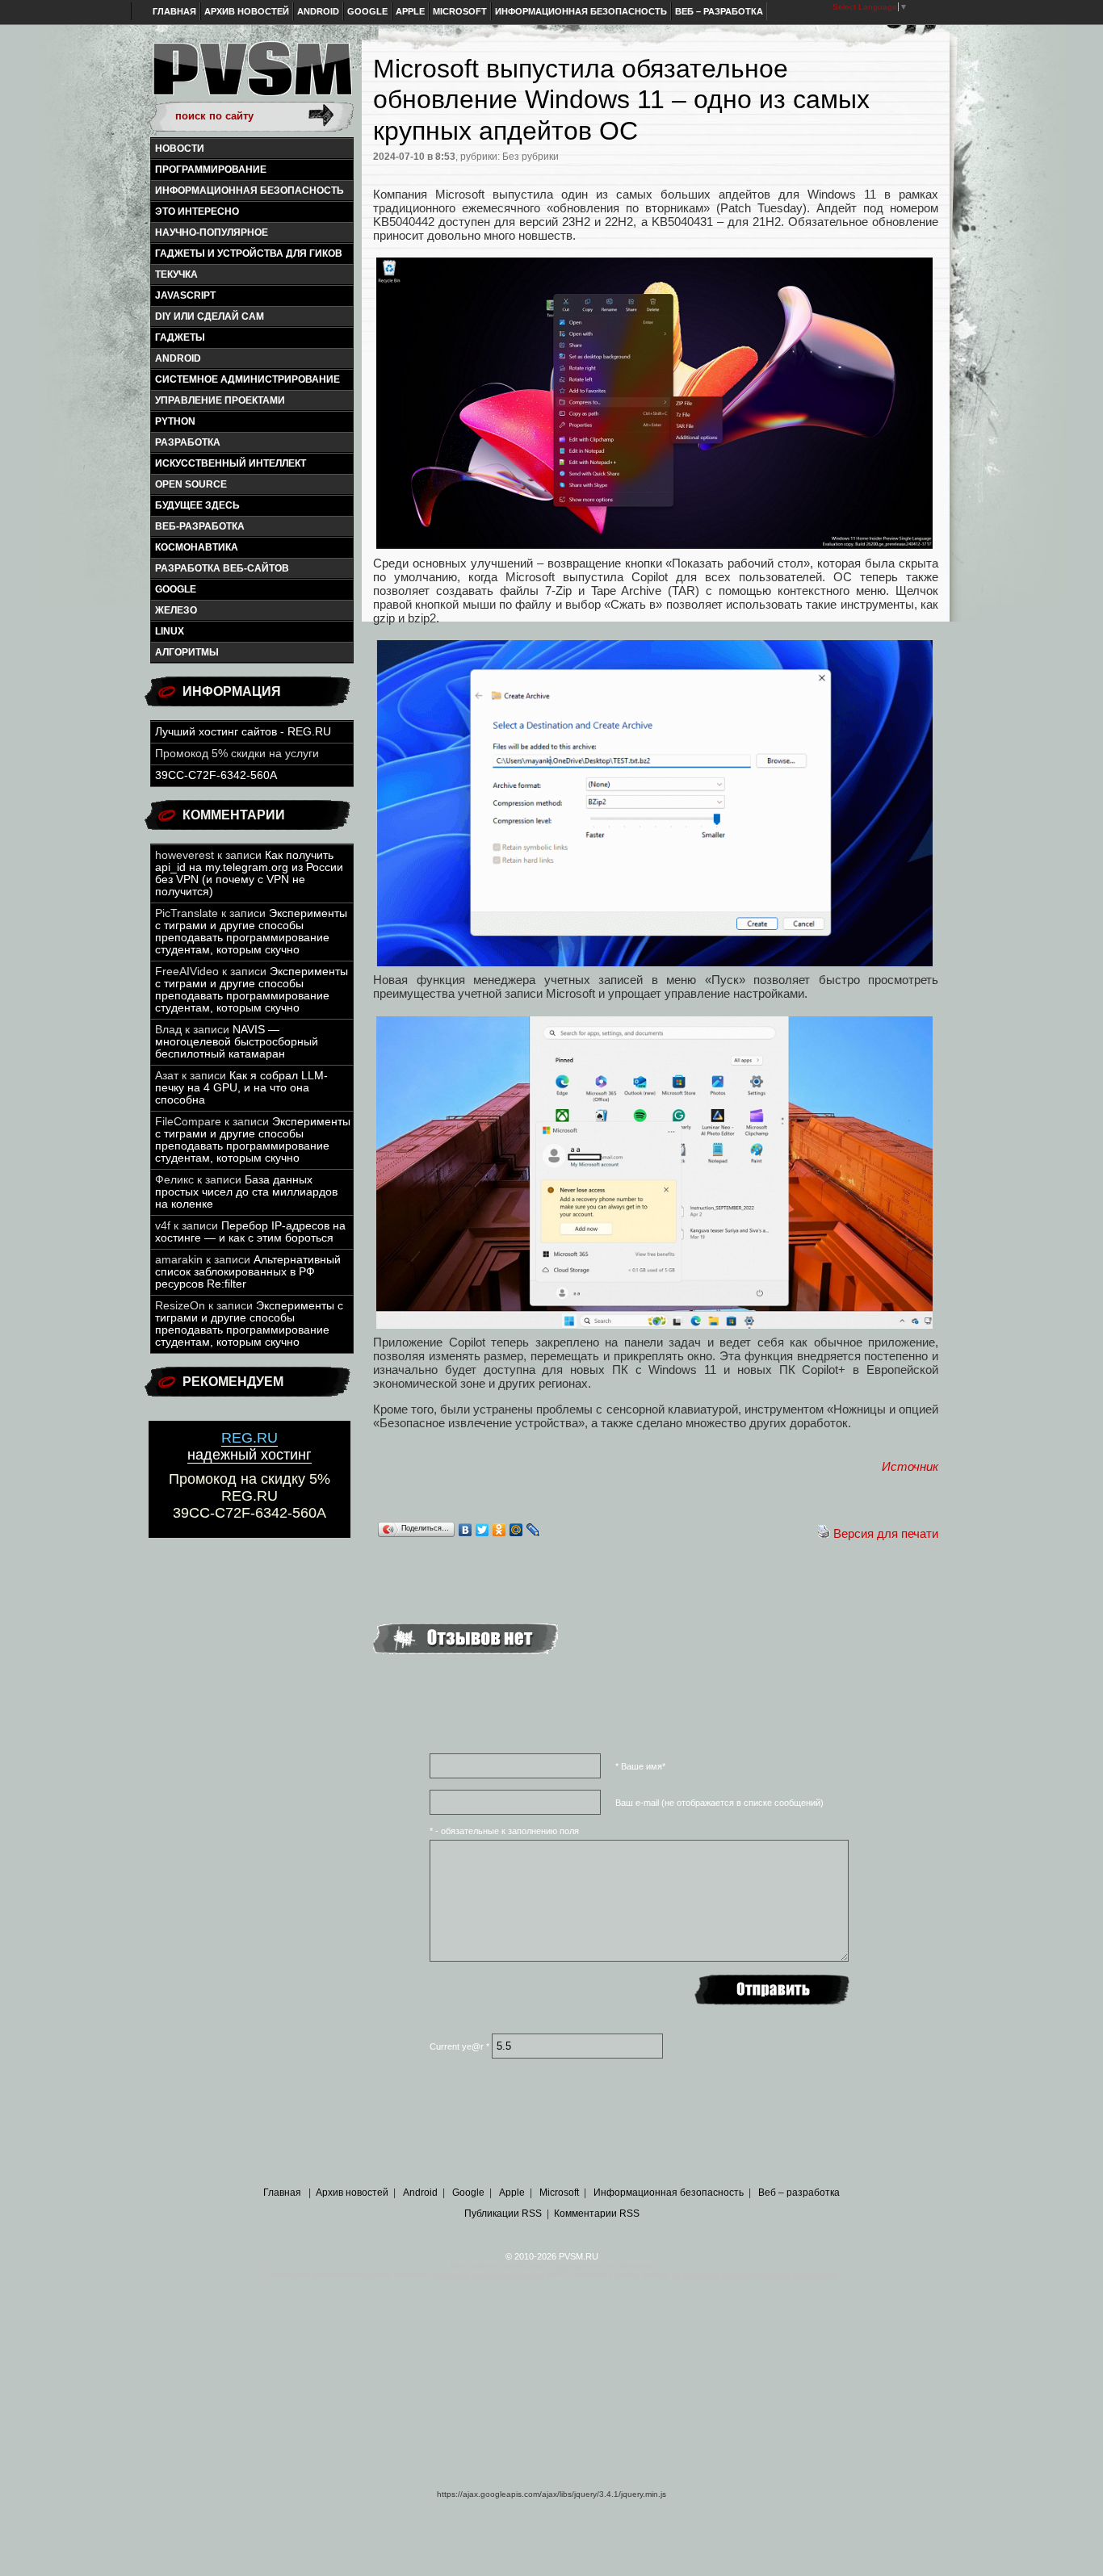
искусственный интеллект (231, 463)
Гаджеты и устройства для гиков (249, 253)
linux (170, 631)
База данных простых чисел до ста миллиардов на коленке (246, 1192)
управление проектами (220, 400)
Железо (176, 610)
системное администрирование (247, 379)
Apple (410, 11)
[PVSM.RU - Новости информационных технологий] (251, 77)
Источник (910, 1466)
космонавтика (197, 547)
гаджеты (180, 337)
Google (367, 11)
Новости (180, 149)
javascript (185, 295)
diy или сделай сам (210, 316)
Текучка (176, 274)
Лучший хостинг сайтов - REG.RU (243, 732)
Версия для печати (886, 1533)
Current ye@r (459, 2046)
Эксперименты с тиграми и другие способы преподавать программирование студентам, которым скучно (251, 932)
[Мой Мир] (516, 1530)
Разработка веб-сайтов (222, 568)
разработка (188, 442)
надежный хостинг (250, 1446)
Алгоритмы (187, 652)
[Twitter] (482, 1530)
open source (191, 484)
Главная (174, 11)
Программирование (211, 170)
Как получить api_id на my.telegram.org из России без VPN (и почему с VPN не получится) (249, 873)
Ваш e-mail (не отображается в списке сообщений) (719, 1803)
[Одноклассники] (499, 1530)
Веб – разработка (719, 11)
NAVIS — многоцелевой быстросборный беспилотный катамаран (237, 1042)
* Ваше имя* (640, 1766)
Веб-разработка (200, 526)
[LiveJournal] (533, 1530)
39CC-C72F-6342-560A (216, 775)
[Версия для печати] (824, 1533)
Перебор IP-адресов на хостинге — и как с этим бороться (250, 1232)
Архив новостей (247, 11)
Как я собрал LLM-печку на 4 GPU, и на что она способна (241, 1088)
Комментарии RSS (597, 2214)
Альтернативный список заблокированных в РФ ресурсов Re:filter (248, 1272)
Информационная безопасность (581, 11)
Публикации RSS (503, 2214)
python (175, 421)
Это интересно (197, 212)
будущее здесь (197, 505)
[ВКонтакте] (466, 1530)
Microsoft (460, 11)
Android (318, 11)
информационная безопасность (250, 191)
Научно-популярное (212, 232)
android (178, 358)
